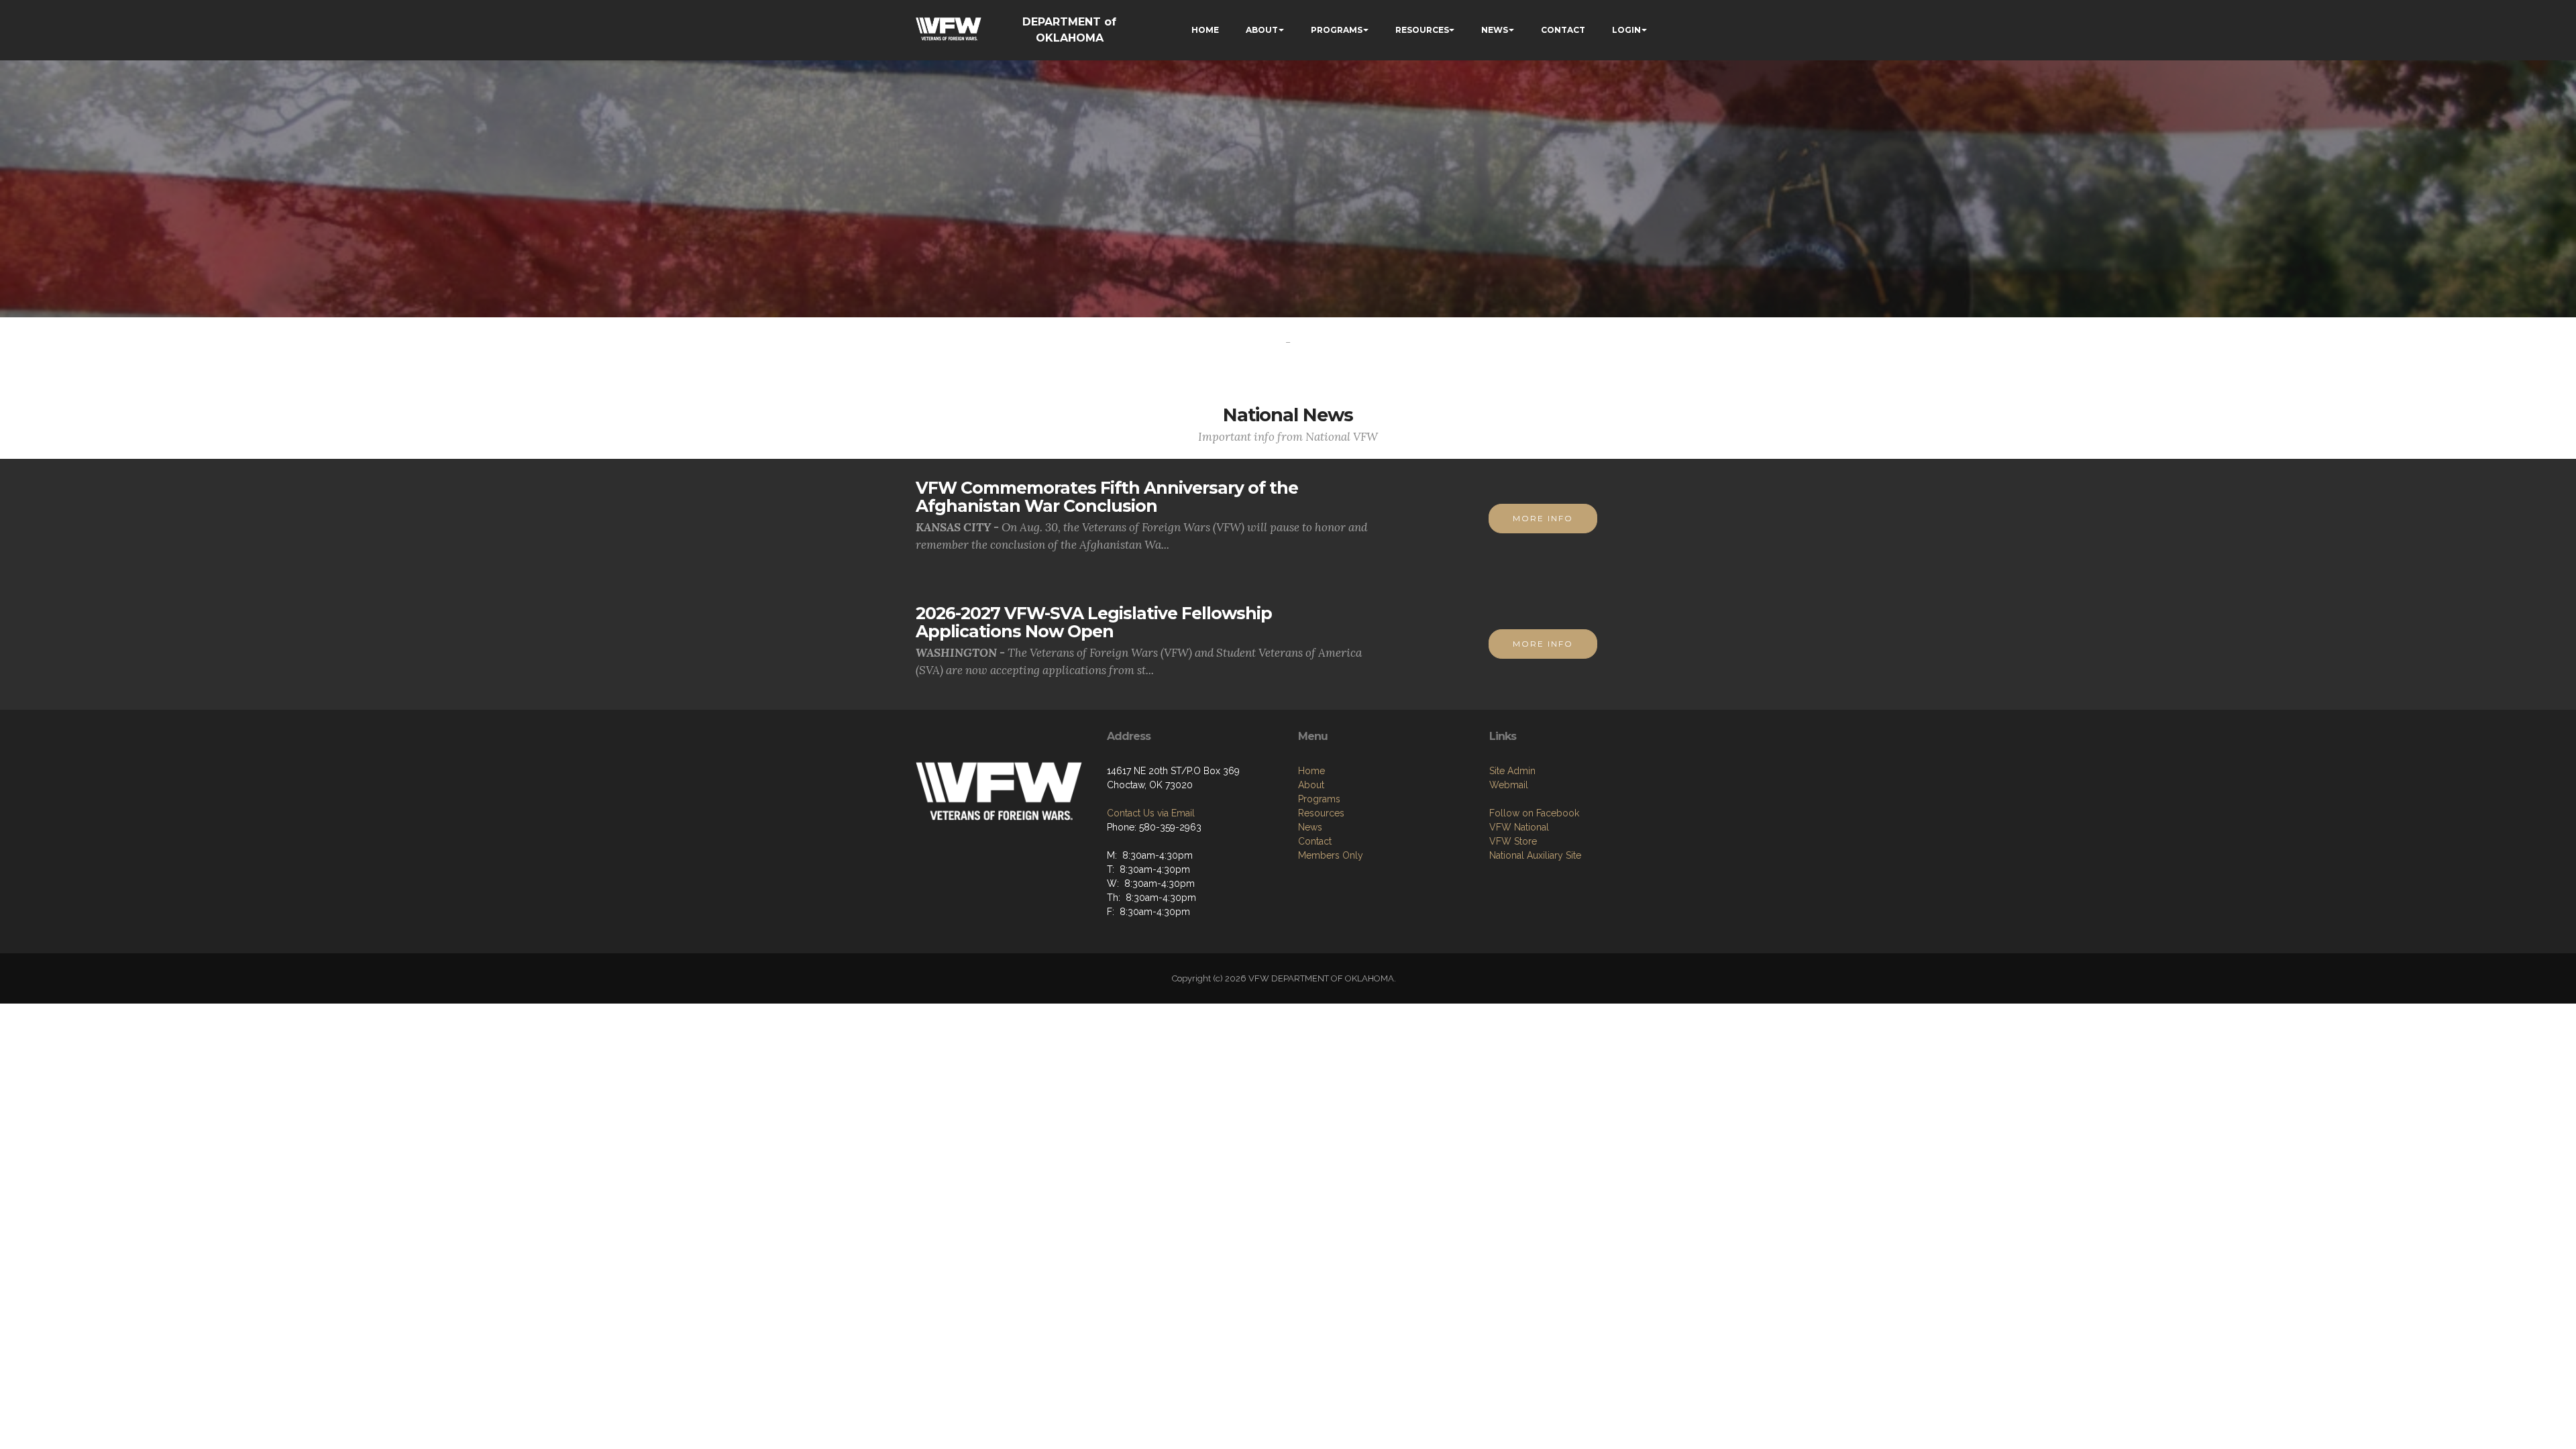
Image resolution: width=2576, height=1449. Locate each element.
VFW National (1519, 827)
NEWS (1495, 30)
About (1311, 785)
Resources (1321, 813)
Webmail (1509, 785)
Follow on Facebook (1534, 813)
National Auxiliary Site (1535, 855)
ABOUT (1262, 30)
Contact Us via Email (1151, 813)
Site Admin (1512, 771)
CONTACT (1563, 30)
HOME (1205, 30)
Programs (1319, 799)
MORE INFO (1543, 518)
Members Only (1331, 855)
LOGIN (1626, 30)
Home (1311, 771)
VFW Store (1513, 841)
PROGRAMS (1337, 30)
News (1310, 827)
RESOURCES (1422, 30)
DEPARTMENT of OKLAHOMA (1069, 30)
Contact (1315, 841)
